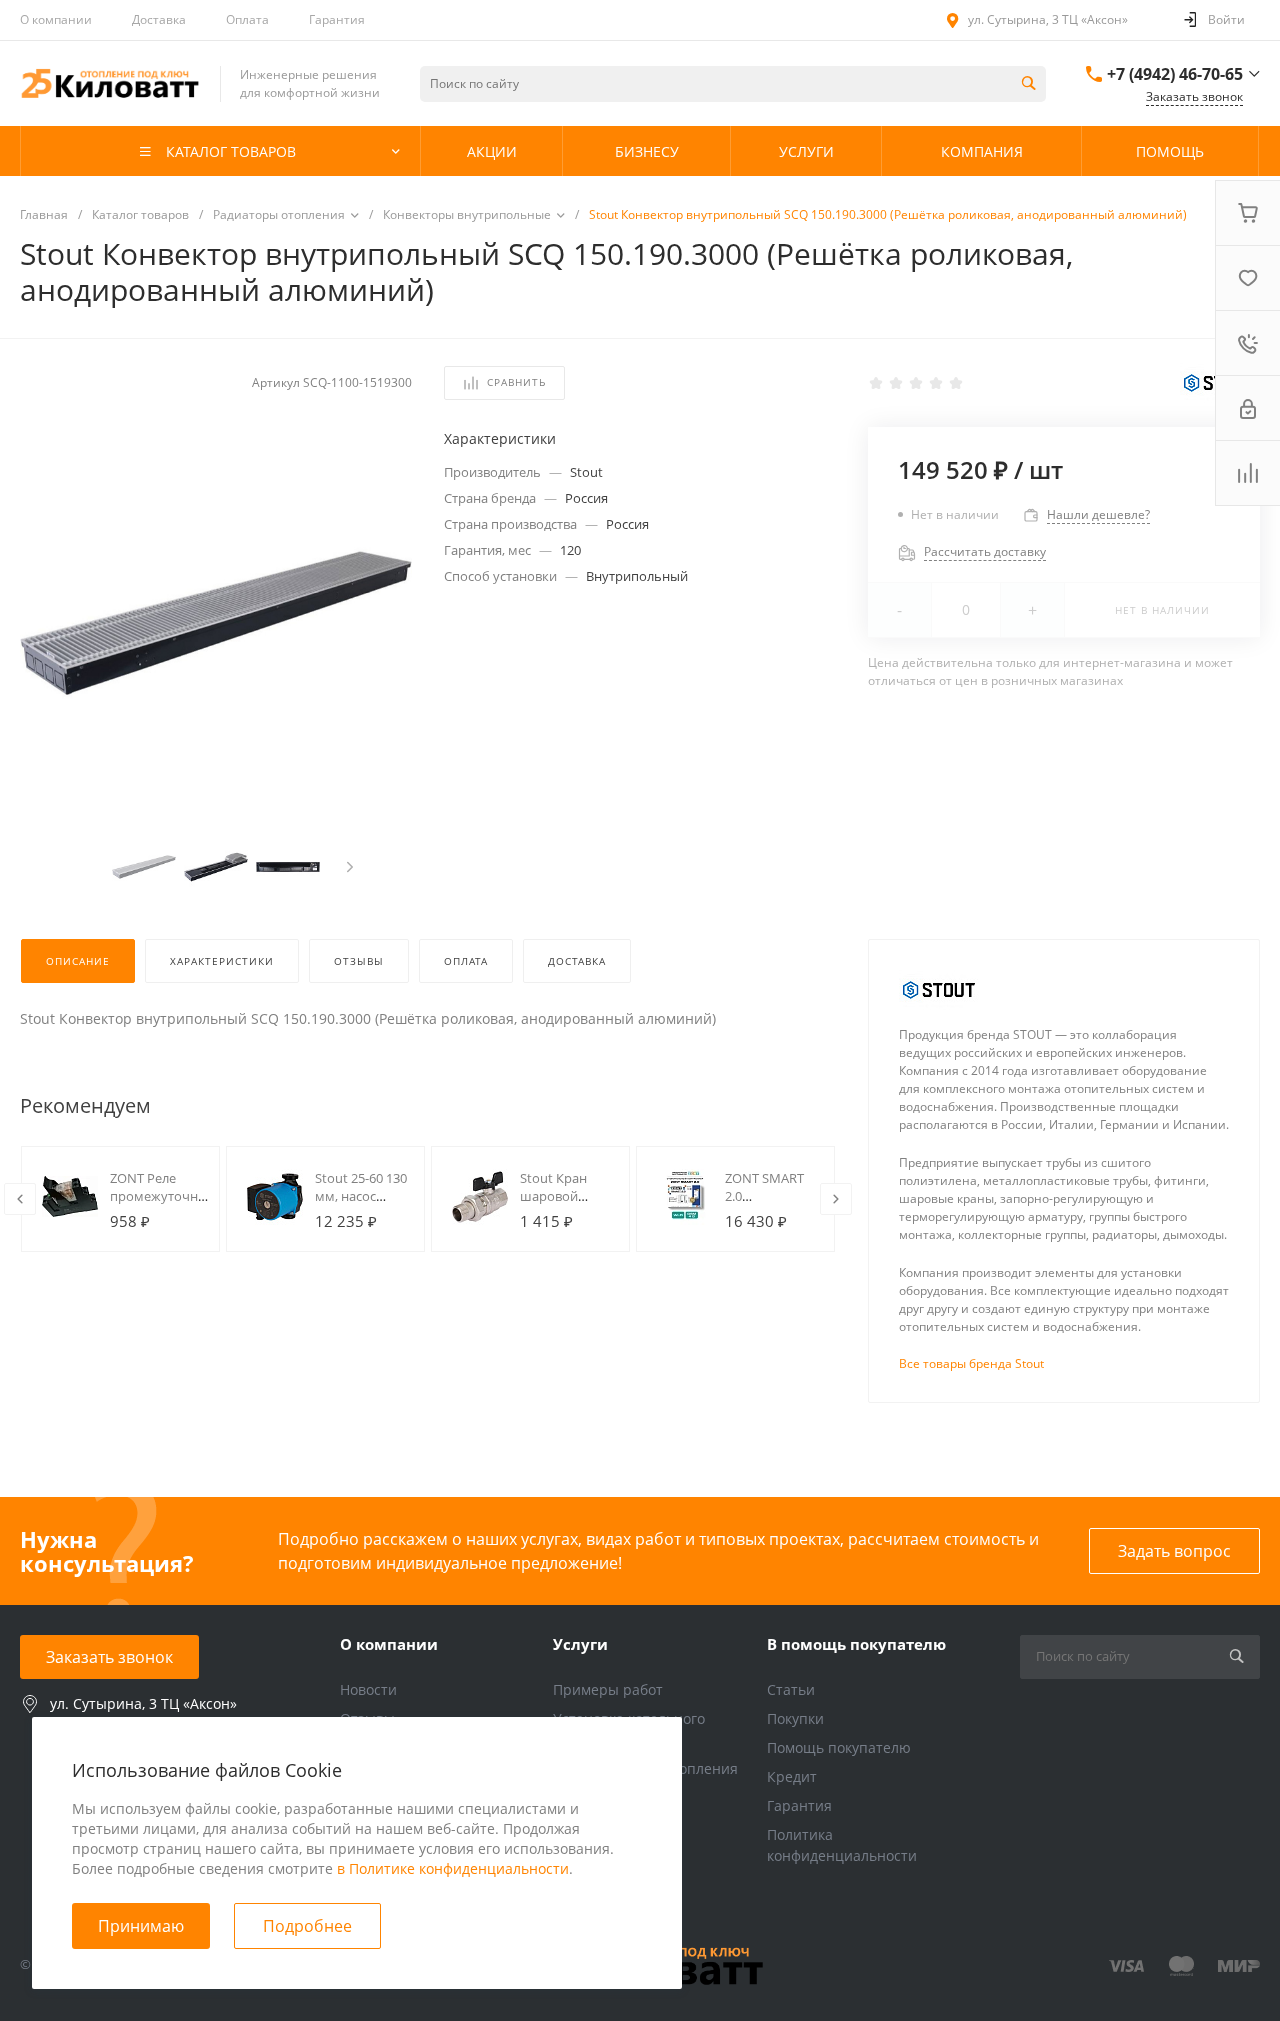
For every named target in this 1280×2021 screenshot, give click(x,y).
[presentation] (350, 867)
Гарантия (337, 19)
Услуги (580, 1644)
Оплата (247, 19)
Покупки (795, 1718)
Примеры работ (608, 1689)
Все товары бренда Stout (971, 1363)
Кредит (792, 1776)
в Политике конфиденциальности (453, 1868)
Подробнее (307, 1926)
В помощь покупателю (856, 1644)
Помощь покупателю (839, 1747)
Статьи (791, 1689)
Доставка (159, 19)
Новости (368, 1689)
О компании (56, 19)
